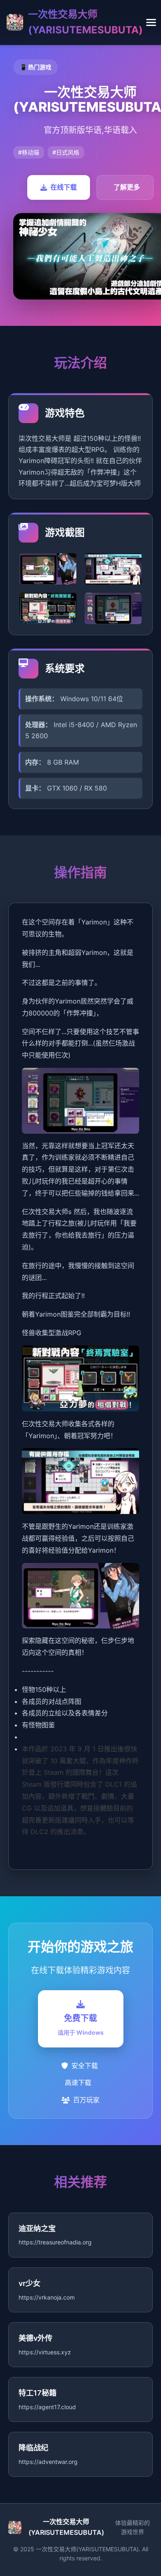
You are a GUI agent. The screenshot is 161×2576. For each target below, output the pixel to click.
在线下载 (64, 187)
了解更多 (127, 187)
